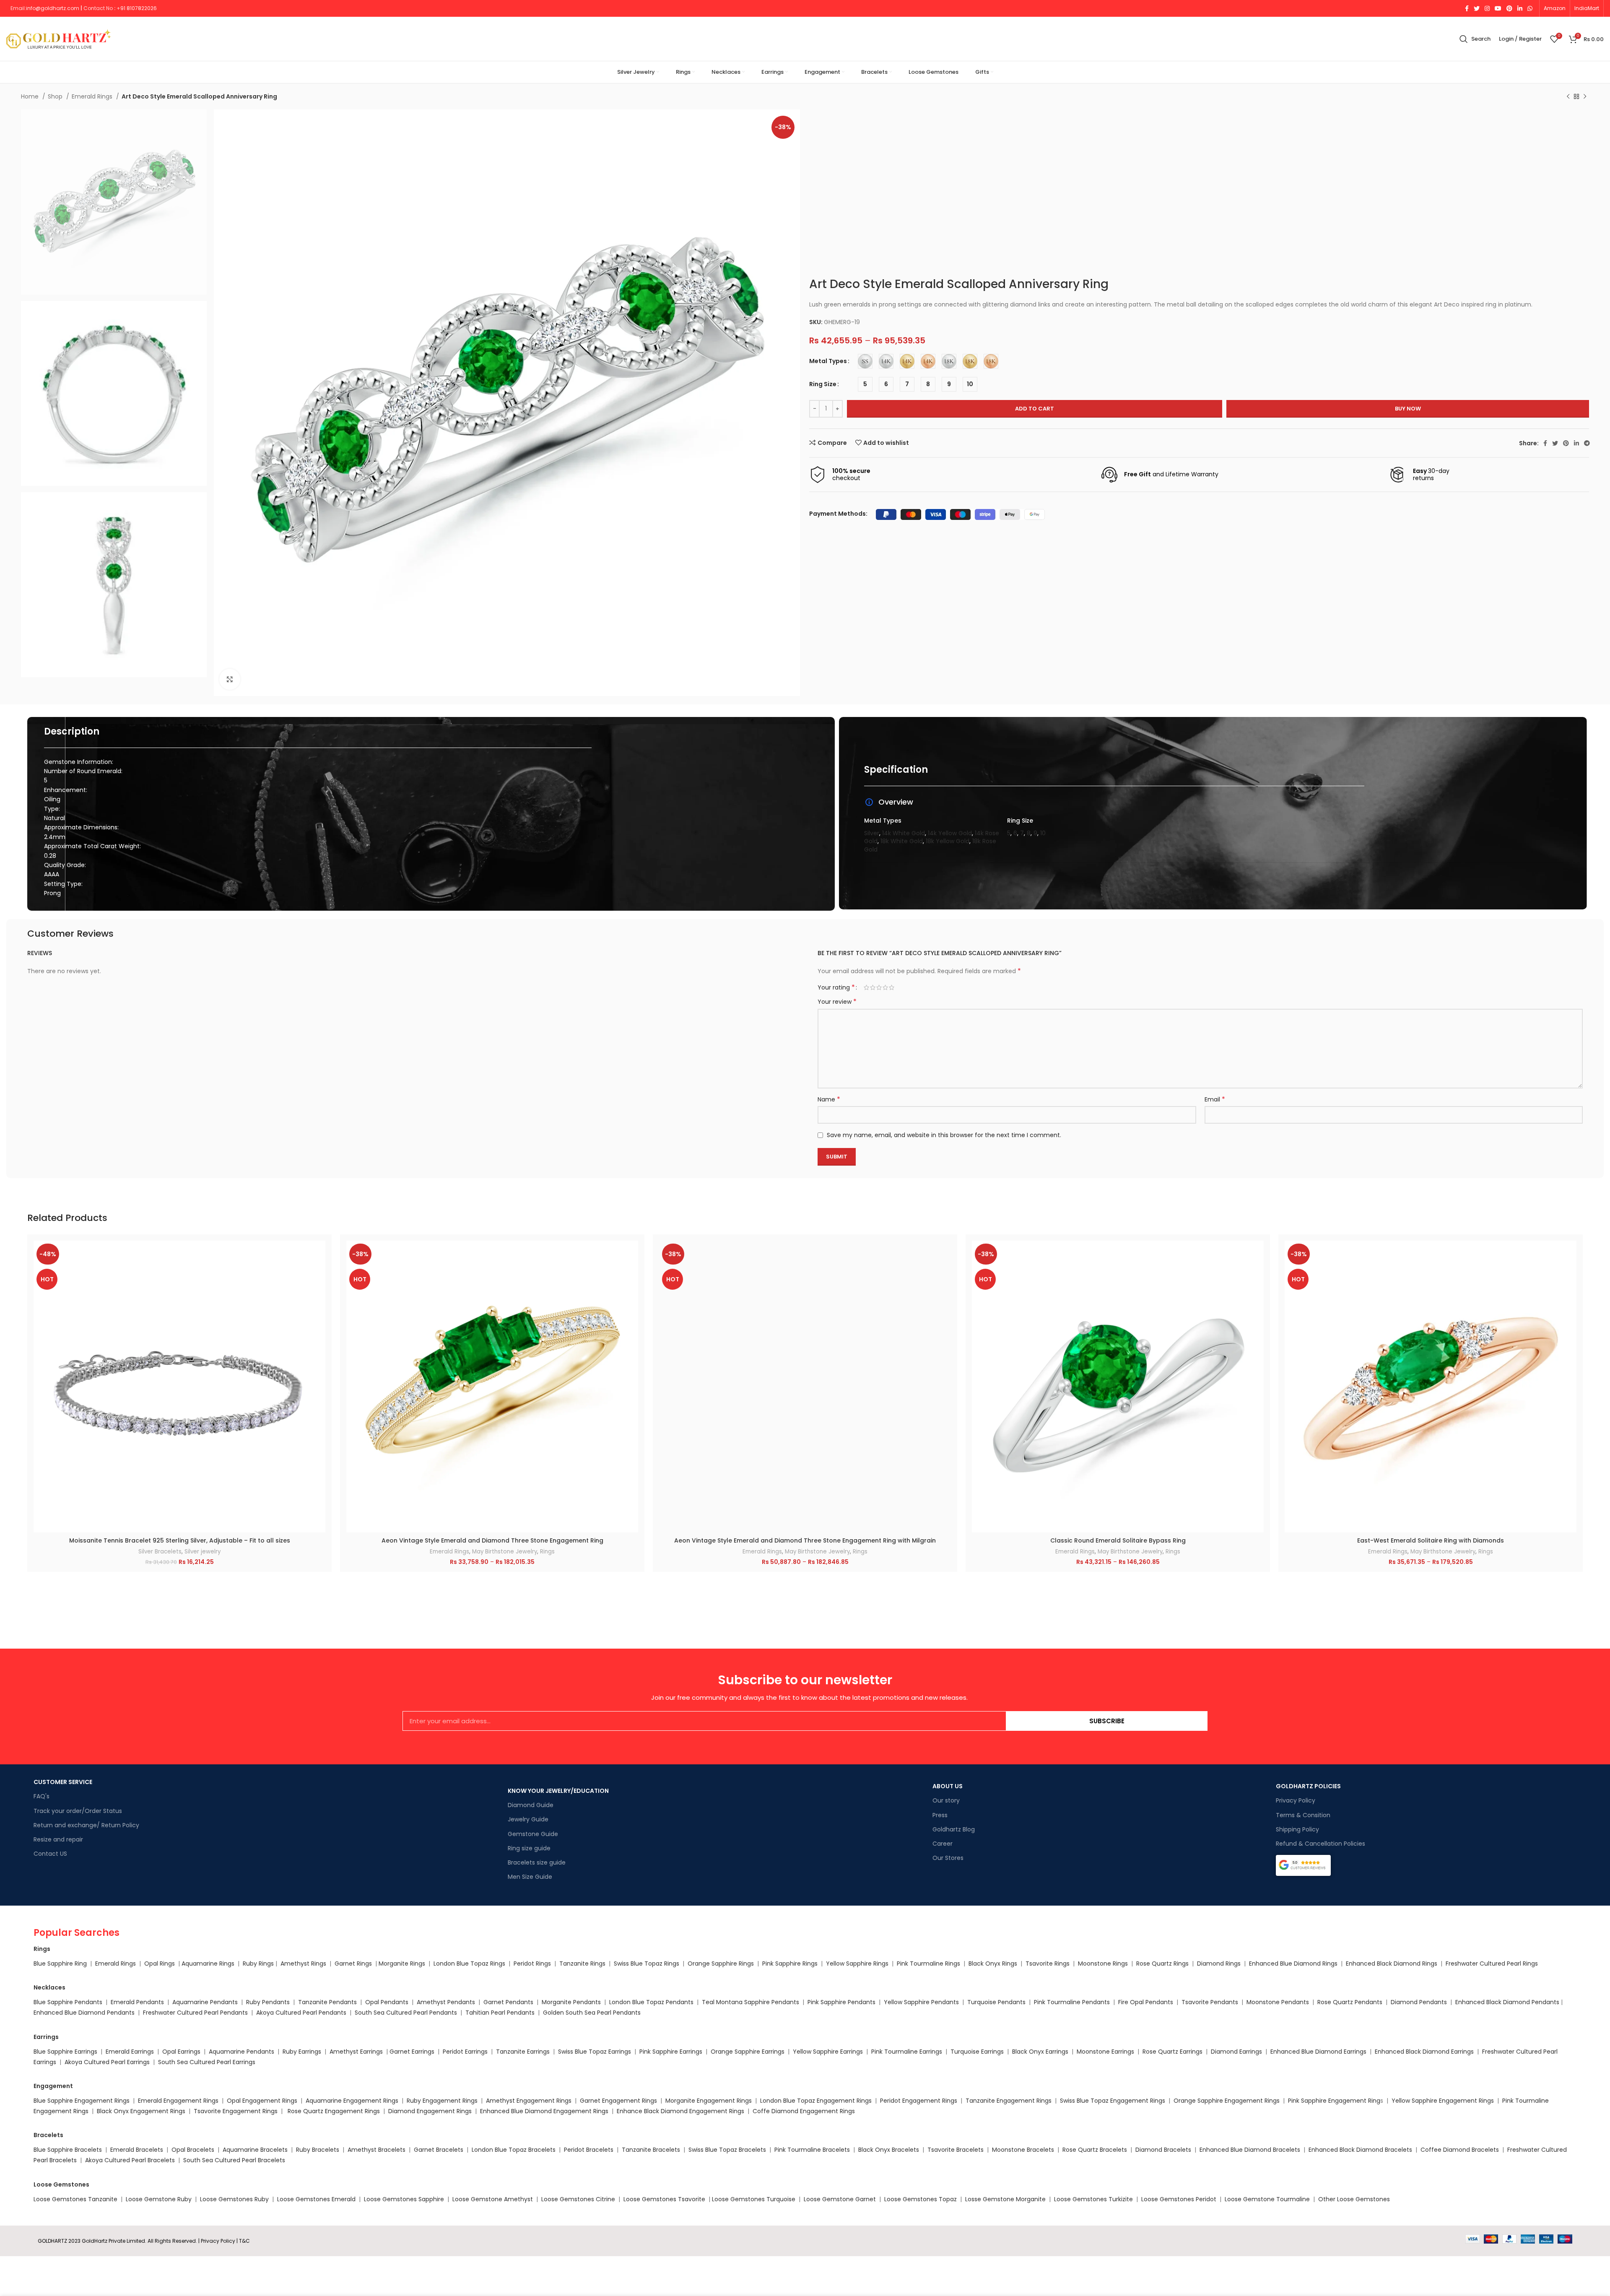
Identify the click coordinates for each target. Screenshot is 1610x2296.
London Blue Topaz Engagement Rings (816, 2101)
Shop (56, 96)
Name (829, 1099)
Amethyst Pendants (446, 2002)
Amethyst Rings (303, 1964)
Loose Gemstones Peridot (1179, 2199)
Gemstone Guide (533, 1834)
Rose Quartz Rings (1162, 1964)
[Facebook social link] (1467, 8)
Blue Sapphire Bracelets (68, 2150)
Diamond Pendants (1419, 2002)
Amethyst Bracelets (377, 2150)
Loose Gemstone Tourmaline (1267, 2199)
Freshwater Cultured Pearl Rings (1492, 1964)
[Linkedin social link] (1520, 8)
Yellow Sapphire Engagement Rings (1443, 2101)
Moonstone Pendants (1279, 2002)
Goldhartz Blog (954, 1829)
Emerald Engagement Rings (178, 2101)
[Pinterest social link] (1509, 8)
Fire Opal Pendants (1146, 2002)
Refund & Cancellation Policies (1320, 1844)
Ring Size (823, 384)
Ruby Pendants (268, 2002)
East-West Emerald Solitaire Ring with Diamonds (1431, 1540)
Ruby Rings (258, 1964)
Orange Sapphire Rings (721, 1964)
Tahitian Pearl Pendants (500, 2013)
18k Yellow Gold (948, 841)
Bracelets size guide (537, 1862)
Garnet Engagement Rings (618, 2101)
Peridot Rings (532, 1964)
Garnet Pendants (508, 2002)
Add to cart (1035, 409)
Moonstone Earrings (1105, 2052)
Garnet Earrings (412, 2052)
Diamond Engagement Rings (429, 2111)
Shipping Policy (1297, 1829)
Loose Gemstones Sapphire (404, 2199)
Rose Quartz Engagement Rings (334, 2111)
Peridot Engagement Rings (919, 2101)
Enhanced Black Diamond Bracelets (1359, 2150)
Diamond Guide (531, 1805)
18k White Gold (902, 841)
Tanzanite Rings (583, 1964)
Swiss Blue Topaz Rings (647, 1964)
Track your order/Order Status (78, 1811)
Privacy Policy (1296, 1800)
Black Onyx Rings (993, 1964)
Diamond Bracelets (1163, 2150)
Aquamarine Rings (208, 1964)
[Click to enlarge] (230, 679)
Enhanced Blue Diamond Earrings (1318, 2052)
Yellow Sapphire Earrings (828, 2052)
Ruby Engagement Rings (442, 2101)
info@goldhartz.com (53, 8)
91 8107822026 (139, 8)
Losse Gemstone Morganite (1005, 2199)
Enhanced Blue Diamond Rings (1293, 1964)
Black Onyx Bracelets (889, 2150)
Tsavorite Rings (1048, 1964)
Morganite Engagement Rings (709, 2101)
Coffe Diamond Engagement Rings (804, 2111)
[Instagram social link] (1487, 8)
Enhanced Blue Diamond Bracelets (1250, 2150)
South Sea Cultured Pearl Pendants (406, 2013)
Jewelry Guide (528, 1819)
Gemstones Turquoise (762, 2199)
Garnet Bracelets (439, 2150)
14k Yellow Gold (950, 833)
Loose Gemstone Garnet (840, 2199)
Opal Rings (160, 1964)
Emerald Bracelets (138, 2150)
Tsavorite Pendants (1210, 2002)
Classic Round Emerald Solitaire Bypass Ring (1118, 1540)
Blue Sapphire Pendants (68, 2002)
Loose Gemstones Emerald (316, 2199)
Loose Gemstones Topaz (921, 2199)
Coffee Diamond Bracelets (1460, 2150)
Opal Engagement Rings (262, 2101)
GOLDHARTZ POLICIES (1308, 1786)
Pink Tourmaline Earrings (907, 2052)
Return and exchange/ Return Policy (86, 1825)
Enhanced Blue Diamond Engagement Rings (544, 2111)
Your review (837, 1002)
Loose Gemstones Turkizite (1093, 2199)
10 (1043, 833)
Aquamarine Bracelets (255, 2150)
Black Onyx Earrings (1040, 2052)
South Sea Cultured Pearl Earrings (207, 2062)
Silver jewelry (203, 1552)
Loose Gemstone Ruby (159, 2199)
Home (31, 96)
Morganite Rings (402, 1964)
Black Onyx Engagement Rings (141, 2111)
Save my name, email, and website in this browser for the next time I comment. (944, 1135)
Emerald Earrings (130, 2052)
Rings (547, 1552)
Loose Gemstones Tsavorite (664, 2199)
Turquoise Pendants (996, 2002)
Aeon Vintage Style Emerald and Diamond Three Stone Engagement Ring (492, 1540)
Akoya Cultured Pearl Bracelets (130, 2160)
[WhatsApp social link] (1530, 8)
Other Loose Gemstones (1354, 2199)
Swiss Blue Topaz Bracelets (727, 2150)
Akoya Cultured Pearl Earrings (107, 2062)
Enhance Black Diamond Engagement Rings (680, 2111)
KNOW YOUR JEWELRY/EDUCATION (558, 1791)
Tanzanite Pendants (327, 2002)
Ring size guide (529, 1848)
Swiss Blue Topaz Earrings (595, 2052)
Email (1215, 1099)
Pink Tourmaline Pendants (1072, 2002)
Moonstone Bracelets (1023, 2150)
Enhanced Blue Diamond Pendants (84, 2013)
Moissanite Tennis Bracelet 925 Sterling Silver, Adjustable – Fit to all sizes (180, 1540)
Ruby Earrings (302, 2052)
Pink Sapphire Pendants (841, 2002)
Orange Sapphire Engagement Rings (1227, 2101)
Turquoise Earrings (977, 2052)
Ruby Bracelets (318, 2150)
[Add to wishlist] (319, 1292)
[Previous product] (1568, 97)
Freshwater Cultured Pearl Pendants (195, 2013)
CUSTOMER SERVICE (63, 1782)
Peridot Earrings (465, 2052)
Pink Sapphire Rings (790, 1964)
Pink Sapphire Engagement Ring (1334, 2101)
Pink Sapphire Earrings (671, 2052)
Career (943, 1844)
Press (940, 1815)
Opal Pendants (387, 2002)
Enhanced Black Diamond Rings (1392, 1964)
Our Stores (948, 1858)
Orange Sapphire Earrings (748, 2052)
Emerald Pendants (137, 2002)
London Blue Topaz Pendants (651, 2002)
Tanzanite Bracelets (651, 2150)
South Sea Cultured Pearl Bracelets (235, 2160)
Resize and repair (58, 1839)
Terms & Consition (1303, 1815)
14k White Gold (904, 833)
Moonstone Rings (1103, 1964)
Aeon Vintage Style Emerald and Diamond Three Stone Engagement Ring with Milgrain (805, 1540)
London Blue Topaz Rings (469, 1964)
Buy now (1408, 409)
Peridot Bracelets (589, 2150)
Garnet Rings (353, 1964)
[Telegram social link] (1587, 443)
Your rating (836, 987)
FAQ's (42, 1796)
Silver (872, 833)
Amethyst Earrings (356, 2052)
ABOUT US (948, 1786)
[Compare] (319, 1254)
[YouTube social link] (1498, 8)
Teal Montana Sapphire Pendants (750, 2002)
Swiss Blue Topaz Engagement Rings (1113, 2101)
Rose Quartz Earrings (1172, 2052)
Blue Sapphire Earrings (65, 2052)
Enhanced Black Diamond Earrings (1424, 2052)
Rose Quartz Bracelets (1095, 2150)
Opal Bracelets (193, 2150)
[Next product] (1585, 97)
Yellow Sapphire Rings (857, 1964)
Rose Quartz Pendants (1350, 2002)
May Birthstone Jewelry (505, 1552)
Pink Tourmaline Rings (928, 1964)
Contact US (50, 1854)
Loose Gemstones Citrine (578, 2199)
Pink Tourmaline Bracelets (812, 2150)
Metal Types (828, 361)
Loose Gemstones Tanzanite (75, 2199)
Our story (946, 1800)
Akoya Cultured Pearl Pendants (300, 2013)
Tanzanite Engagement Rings (1009, 2101)
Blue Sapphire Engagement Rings (82, 2101)
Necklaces (49, 1987)
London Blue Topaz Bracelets (514, 2150)
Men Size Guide (530, 1877)
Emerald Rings (93, 96)
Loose (720, 2199)
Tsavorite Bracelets (956, 2150)
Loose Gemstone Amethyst (493, 2199)
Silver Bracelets (160, 1552)
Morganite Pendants (571, 2002)
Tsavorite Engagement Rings (236, 2111)
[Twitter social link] (1477, 8)
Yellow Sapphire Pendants (921, 2002)
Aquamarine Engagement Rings (352, 2101)
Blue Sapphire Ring (60, 1964)
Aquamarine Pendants (205, 2002)
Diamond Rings (1219, 1964)
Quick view (319, 1273)
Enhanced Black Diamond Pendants (1507, 2002)
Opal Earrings (181, 2052)
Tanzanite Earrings (523, 2052)
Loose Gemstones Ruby (234, 2199)
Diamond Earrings (1236, 2052)
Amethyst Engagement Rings (529, 2101)
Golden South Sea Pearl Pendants (592, 2013)
